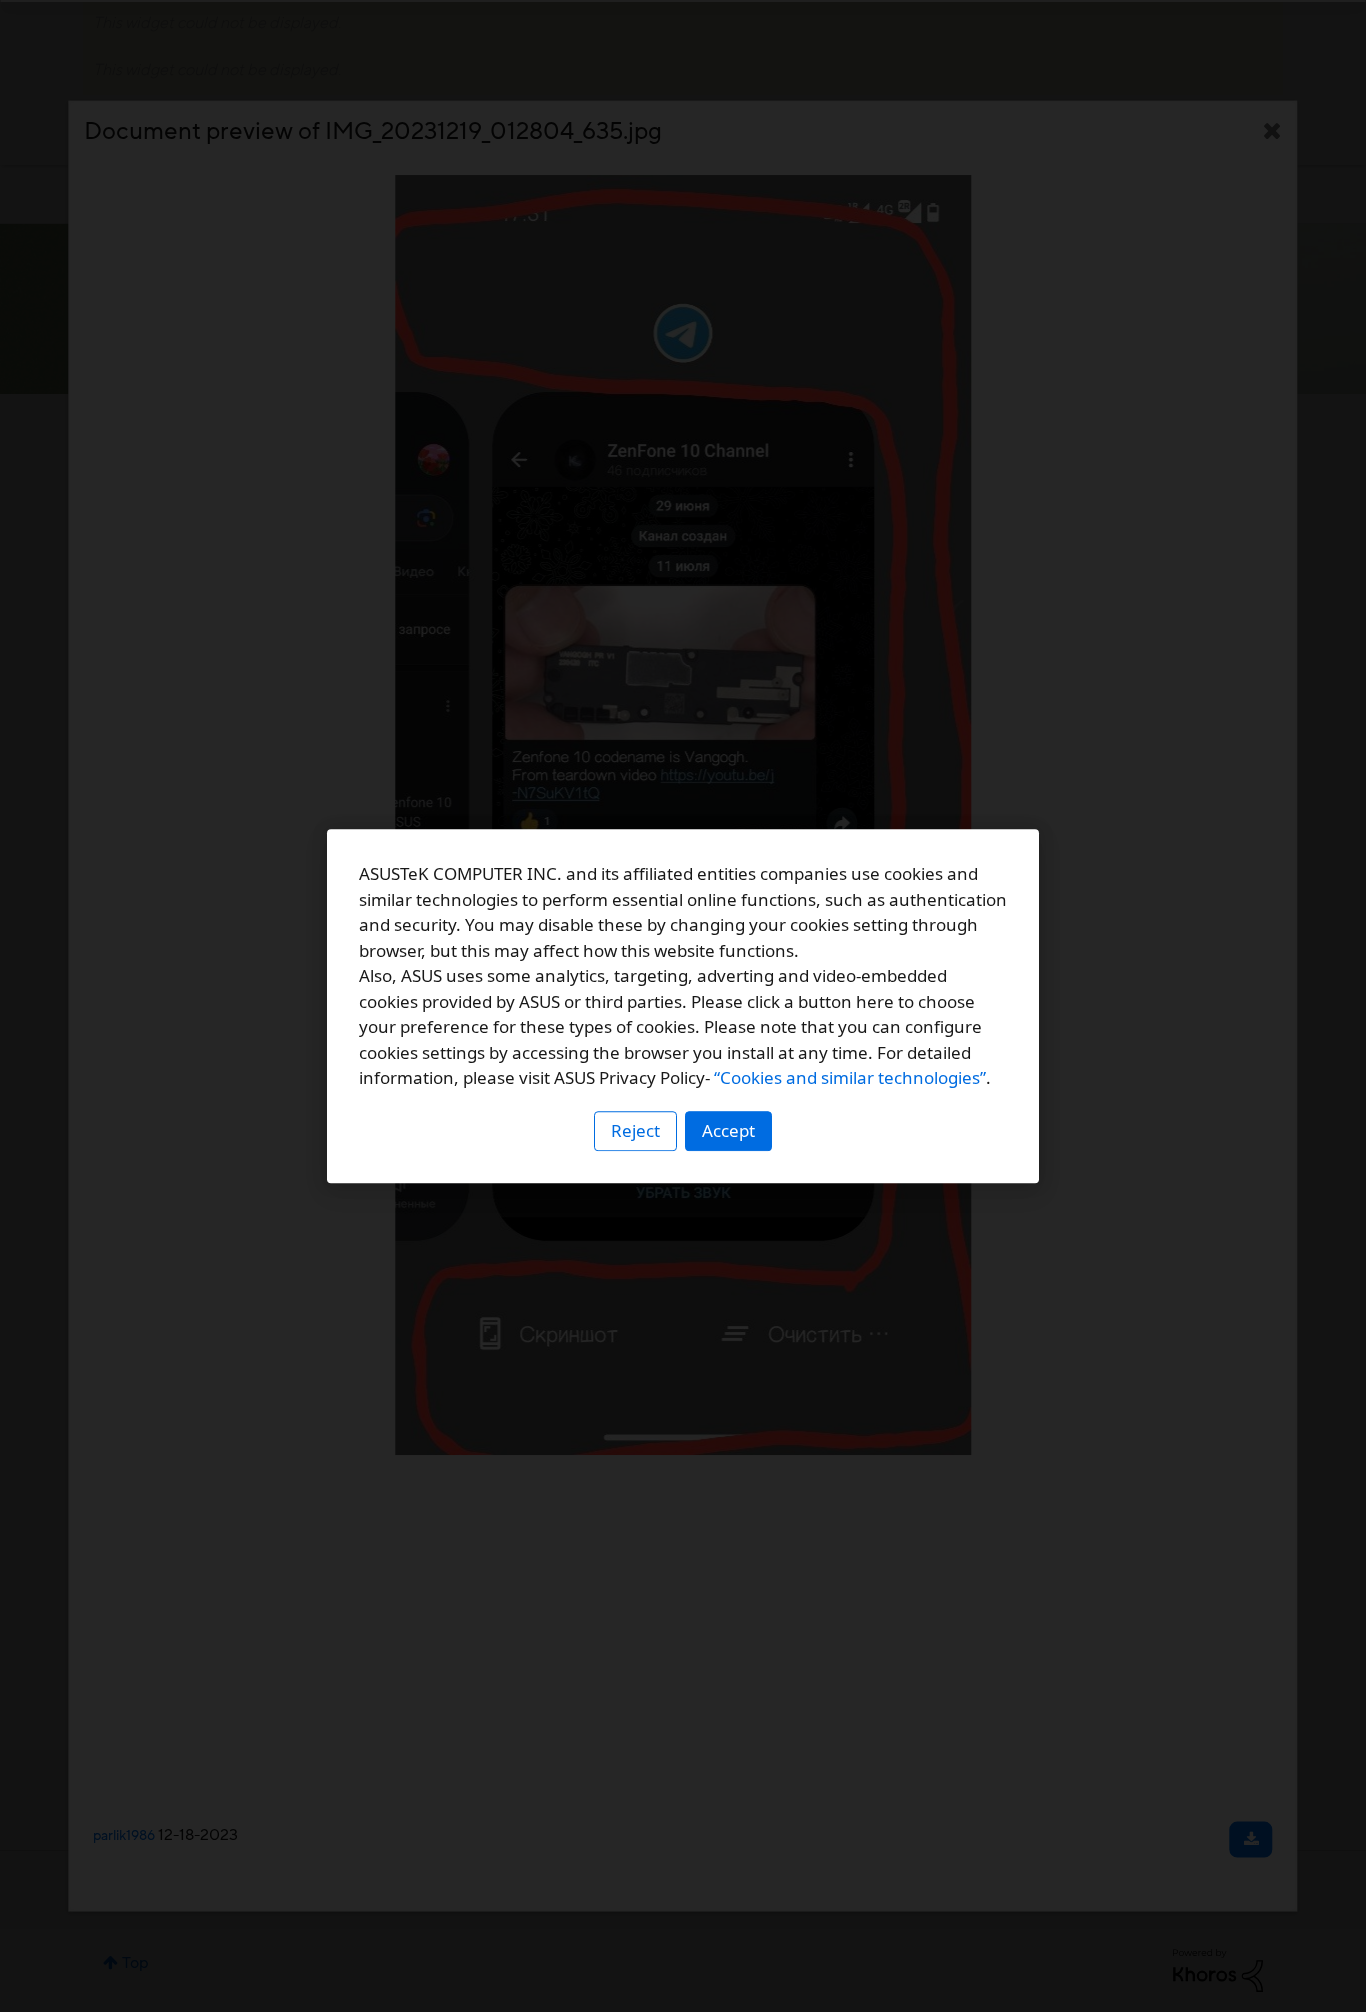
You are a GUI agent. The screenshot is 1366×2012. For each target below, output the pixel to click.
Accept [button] (728, 1130)
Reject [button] (635, 1130)
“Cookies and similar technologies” (850, 1077)
